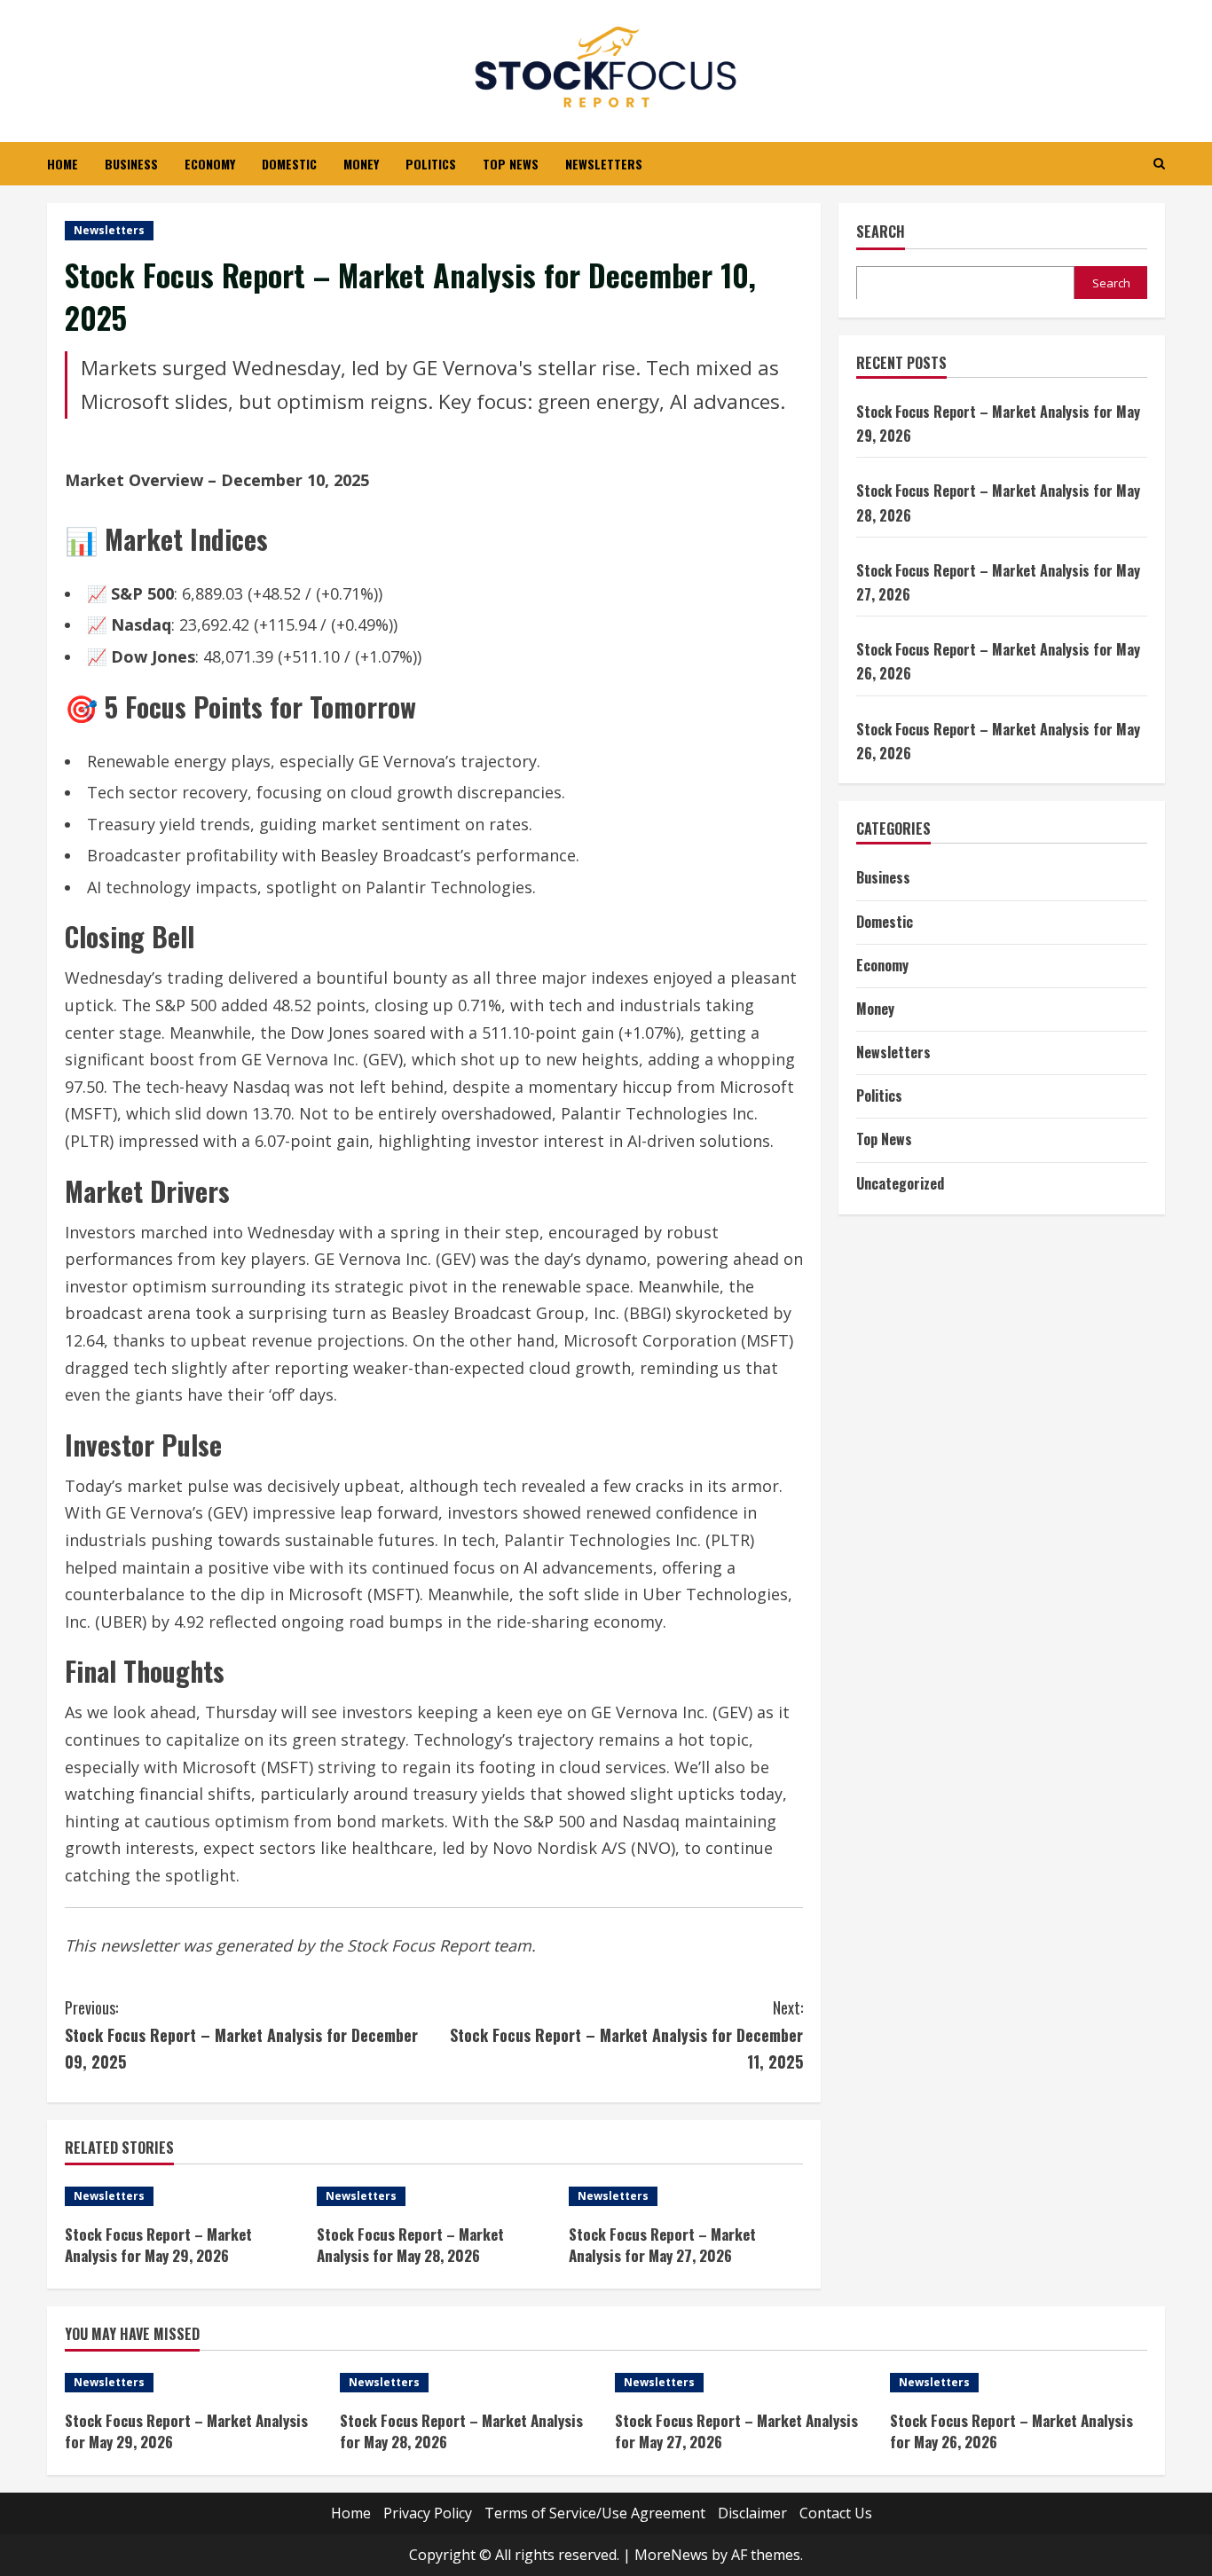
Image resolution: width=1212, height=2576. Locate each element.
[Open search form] (1159, 164)
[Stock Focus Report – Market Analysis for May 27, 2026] (686, 2196)
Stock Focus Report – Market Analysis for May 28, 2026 (410, 2245)
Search (881, 232)
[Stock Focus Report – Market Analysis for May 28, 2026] (434, 2196)
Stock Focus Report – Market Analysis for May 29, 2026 (158, 2245)
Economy (210, 164)
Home (63, 164)
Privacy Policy (428, 2513)
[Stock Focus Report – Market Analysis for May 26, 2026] (1019, 2383)
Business (131, 164)
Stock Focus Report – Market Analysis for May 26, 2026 (1011, 2431)
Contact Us (836, 2513)
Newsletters (604, 164)
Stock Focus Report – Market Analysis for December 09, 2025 (241, 2034)
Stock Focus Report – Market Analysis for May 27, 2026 (662, 2245)
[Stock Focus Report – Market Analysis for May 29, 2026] (182, 2196)
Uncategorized (900, 1182)
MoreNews (671, 2555)
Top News (511, 164)
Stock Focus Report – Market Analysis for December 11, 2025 (626, 2034)
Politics (431, 164)
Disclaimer (752, 2513)
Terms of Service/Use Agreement (595, 2513)
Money (361, 164)
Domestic (289, 164)
